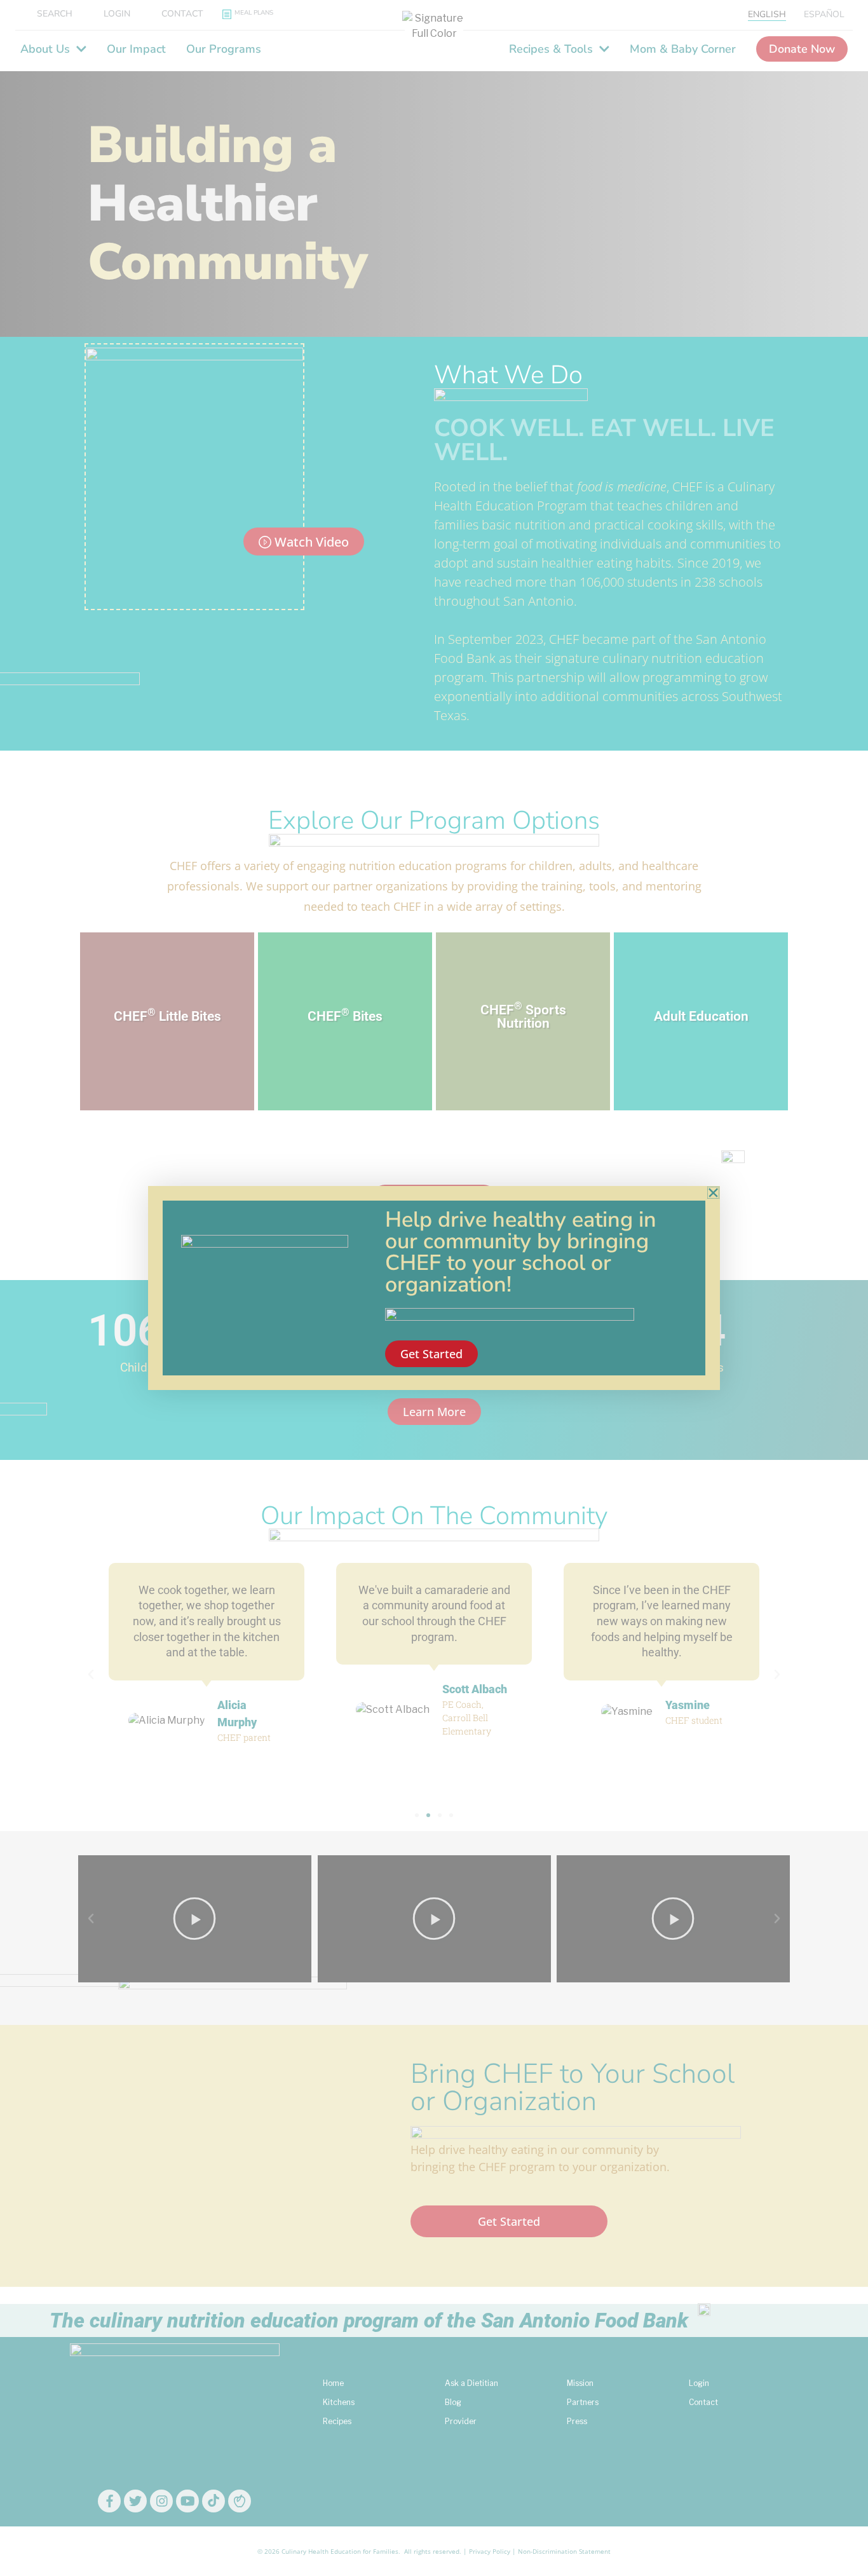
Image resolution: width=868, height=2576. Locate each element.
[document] (434, 1288)
